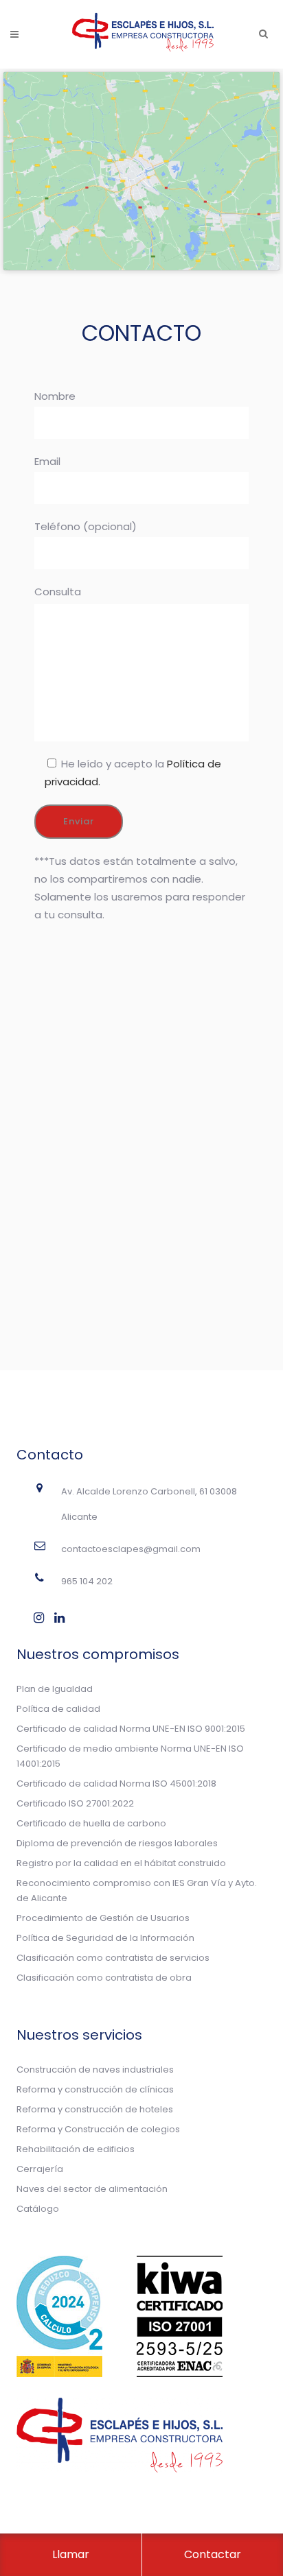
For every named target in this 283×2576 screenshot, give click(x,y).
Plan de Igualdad (55, 1689)
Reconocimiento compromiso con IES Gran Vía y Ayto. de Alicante (137, 1891)
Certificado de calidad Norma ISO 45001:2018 (116, 1784)
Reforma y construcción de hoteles (95, 2109)
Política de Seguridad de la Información (105, 1938)
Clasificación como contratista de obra (104, 1978)
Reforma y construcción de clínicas (95, 2089)
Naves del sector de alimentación (92, 2189)
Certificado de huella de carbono (91, 1823)
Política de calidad (58, 1709)
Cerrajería (40, 2169)
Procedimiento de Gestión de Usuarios (103, 1918)
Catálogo (38, 2209)
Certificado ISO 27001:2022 (75, 1803)
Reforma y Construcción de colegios (98, 2129)
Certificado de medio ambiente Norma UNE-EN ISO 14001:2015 (130, 1756)
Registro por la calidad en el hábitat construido (121, 1863)
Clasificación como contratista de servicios (113, 1958)
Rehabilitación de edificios (76, 2149)
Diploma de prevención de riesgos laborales (117, 1843)
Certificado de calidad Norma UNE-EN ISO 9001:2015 (131, 1729)
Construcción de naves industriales (95, 2070)
